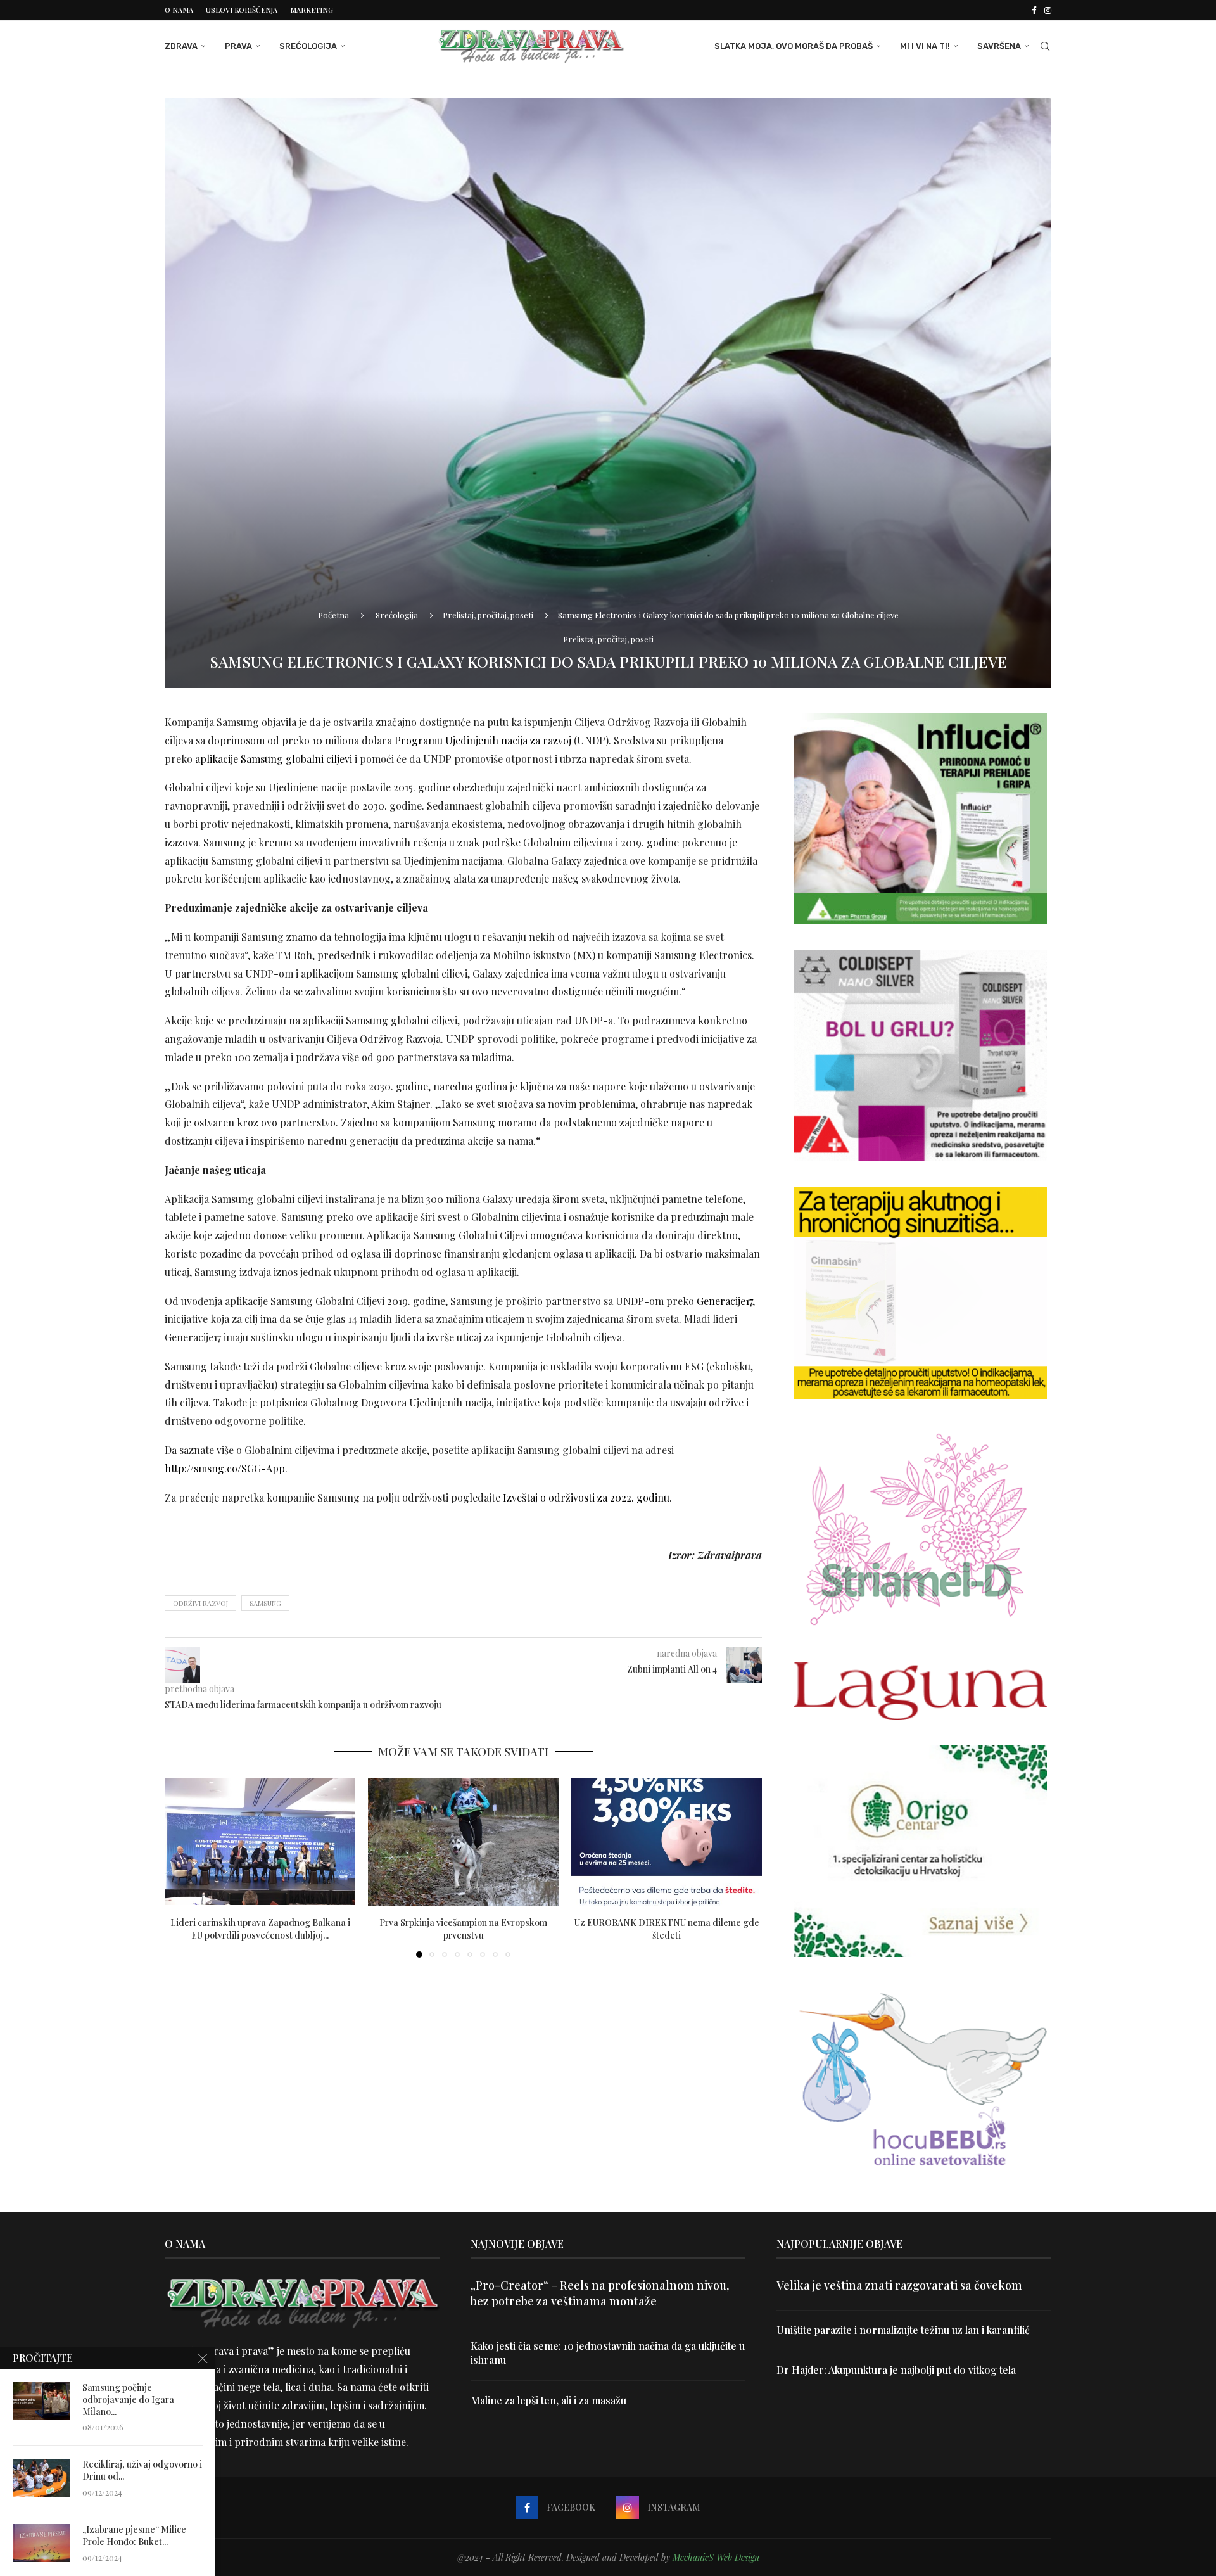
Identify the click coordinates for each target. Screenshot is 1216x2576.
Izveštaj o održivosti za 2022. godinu (586, 1497)
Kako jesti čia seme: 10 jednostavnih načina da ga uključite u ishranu (608, 2353)
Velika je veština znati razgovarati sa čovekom (899, 2285)
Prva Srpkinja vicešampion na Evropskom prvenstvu (463, 1929)
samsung (265, 1603)
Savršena (999, 46)
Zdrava (181, 46)
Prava (238, 46)
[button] (182, 1868)
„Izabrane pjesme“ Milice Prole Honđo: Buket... (134, 2536)
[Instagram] (1048, 10)
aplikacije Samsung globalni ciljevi (274, 759)
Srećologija (308, 46)
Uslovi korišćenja (242, 10)
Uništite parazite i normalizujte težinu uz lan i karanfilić (903, 2330)
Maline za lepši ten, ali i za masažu (548, 2400)
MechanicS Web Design (716, 2557)
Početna (333, 615)
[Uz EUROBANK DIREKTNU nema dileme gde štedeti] (667, 1842)
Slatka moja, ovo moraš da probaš (794, 46)
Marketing (312, 10)
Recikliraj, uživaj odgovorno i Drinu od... (142, 2471)
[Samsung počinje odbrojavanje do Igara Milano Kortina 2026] (41, 2401)
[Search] (1045, 46)
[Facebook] (1034, 10)
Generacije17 (725, 1301)
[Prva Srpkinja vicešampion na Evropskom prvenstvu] (463, 1842)
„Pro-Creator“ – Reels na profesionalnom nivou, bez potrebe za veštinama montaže (600, 2293)
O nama (179, 10)
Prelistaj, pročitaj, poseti (488, 615)
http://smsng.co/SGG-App (225, 1468)
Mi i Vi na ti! (925, 46)
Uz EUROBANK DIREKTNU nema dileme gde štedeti (667, 1929)
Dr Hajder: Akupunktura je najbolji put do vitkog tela (896, 2370)
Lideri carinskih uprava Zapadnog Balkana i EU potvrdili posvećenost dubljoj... (260, 1929)
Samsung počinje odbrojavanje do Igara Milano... (128, 2400)
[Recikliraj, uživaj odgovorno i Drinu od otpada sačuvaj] (41, 2478)
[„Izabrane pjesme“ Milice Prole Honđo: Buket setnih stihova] (41, 2543)
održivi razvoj (200, 1603)
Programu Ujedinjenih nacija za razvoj (483, 740)
